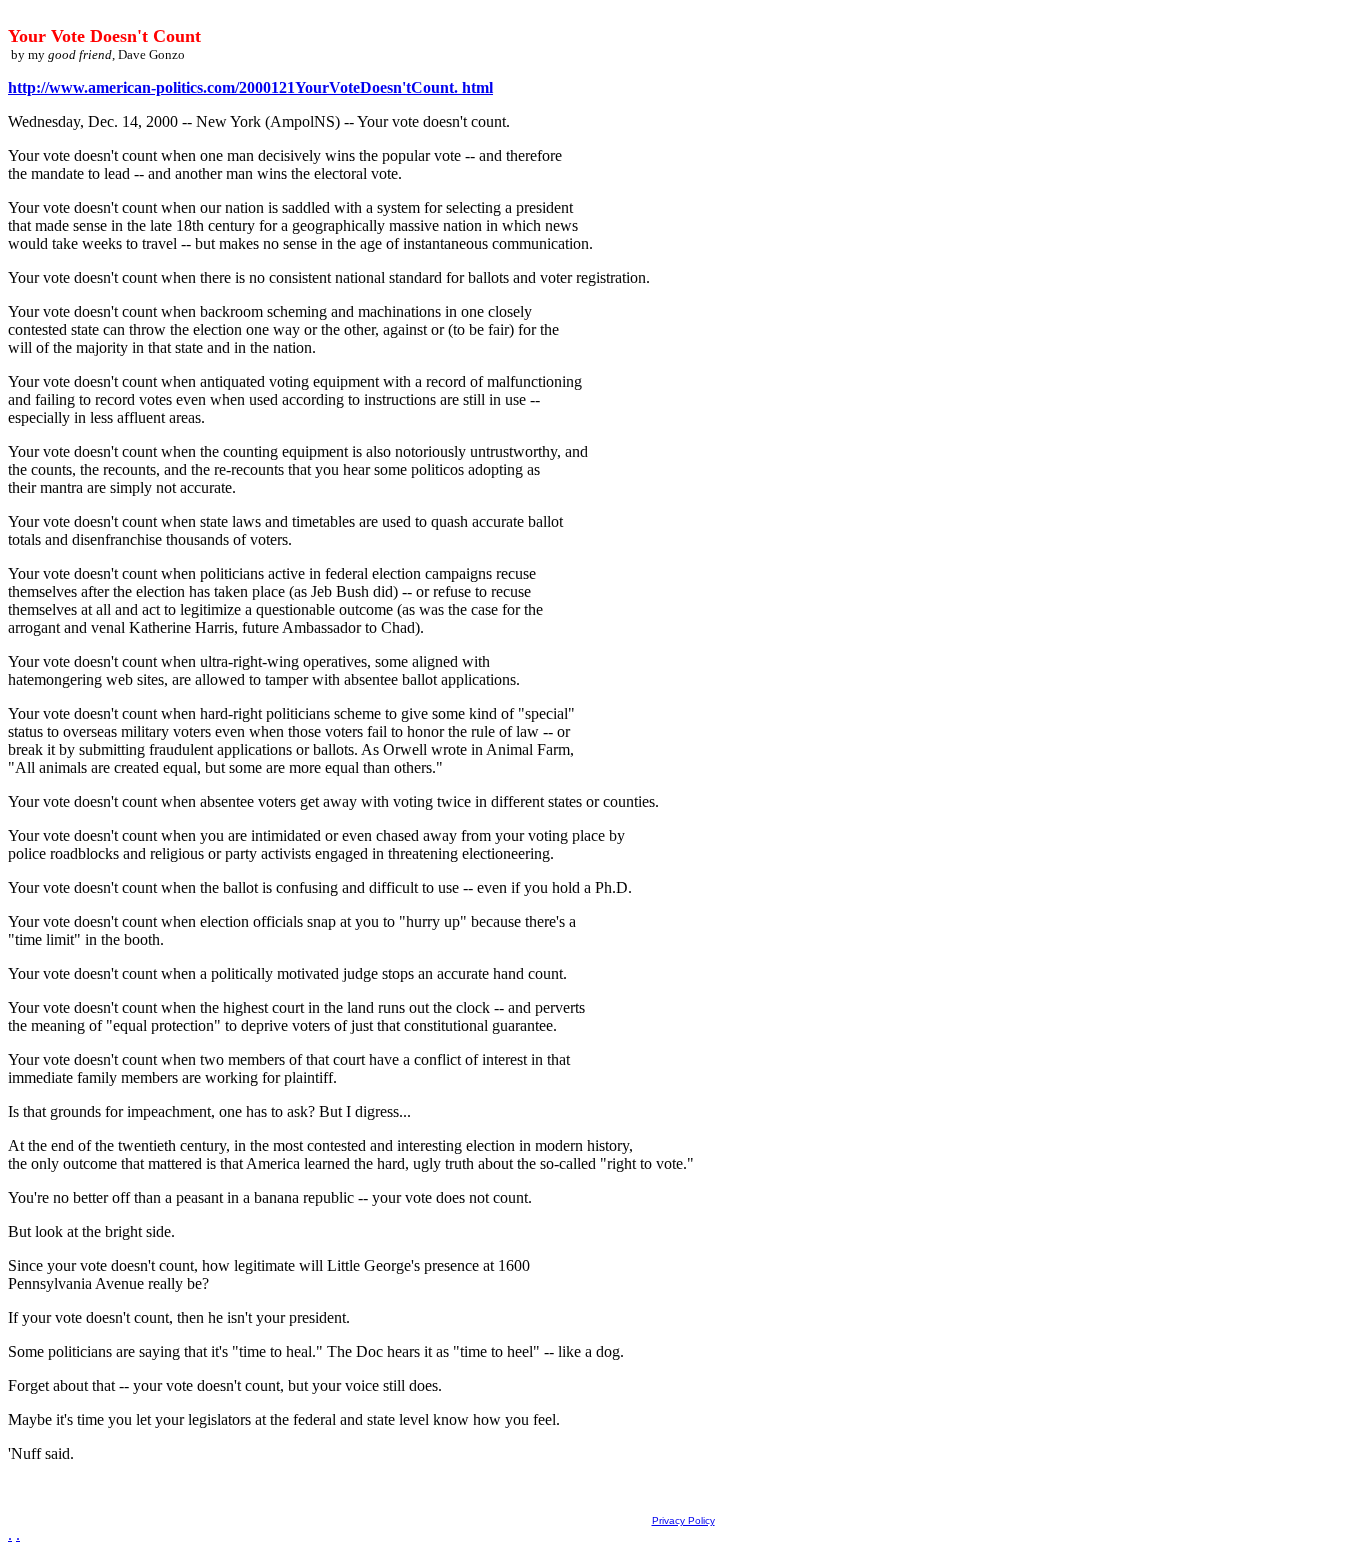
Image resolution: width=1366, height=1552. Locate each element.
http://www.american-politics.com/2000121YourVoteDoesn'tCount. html (250, 87)
